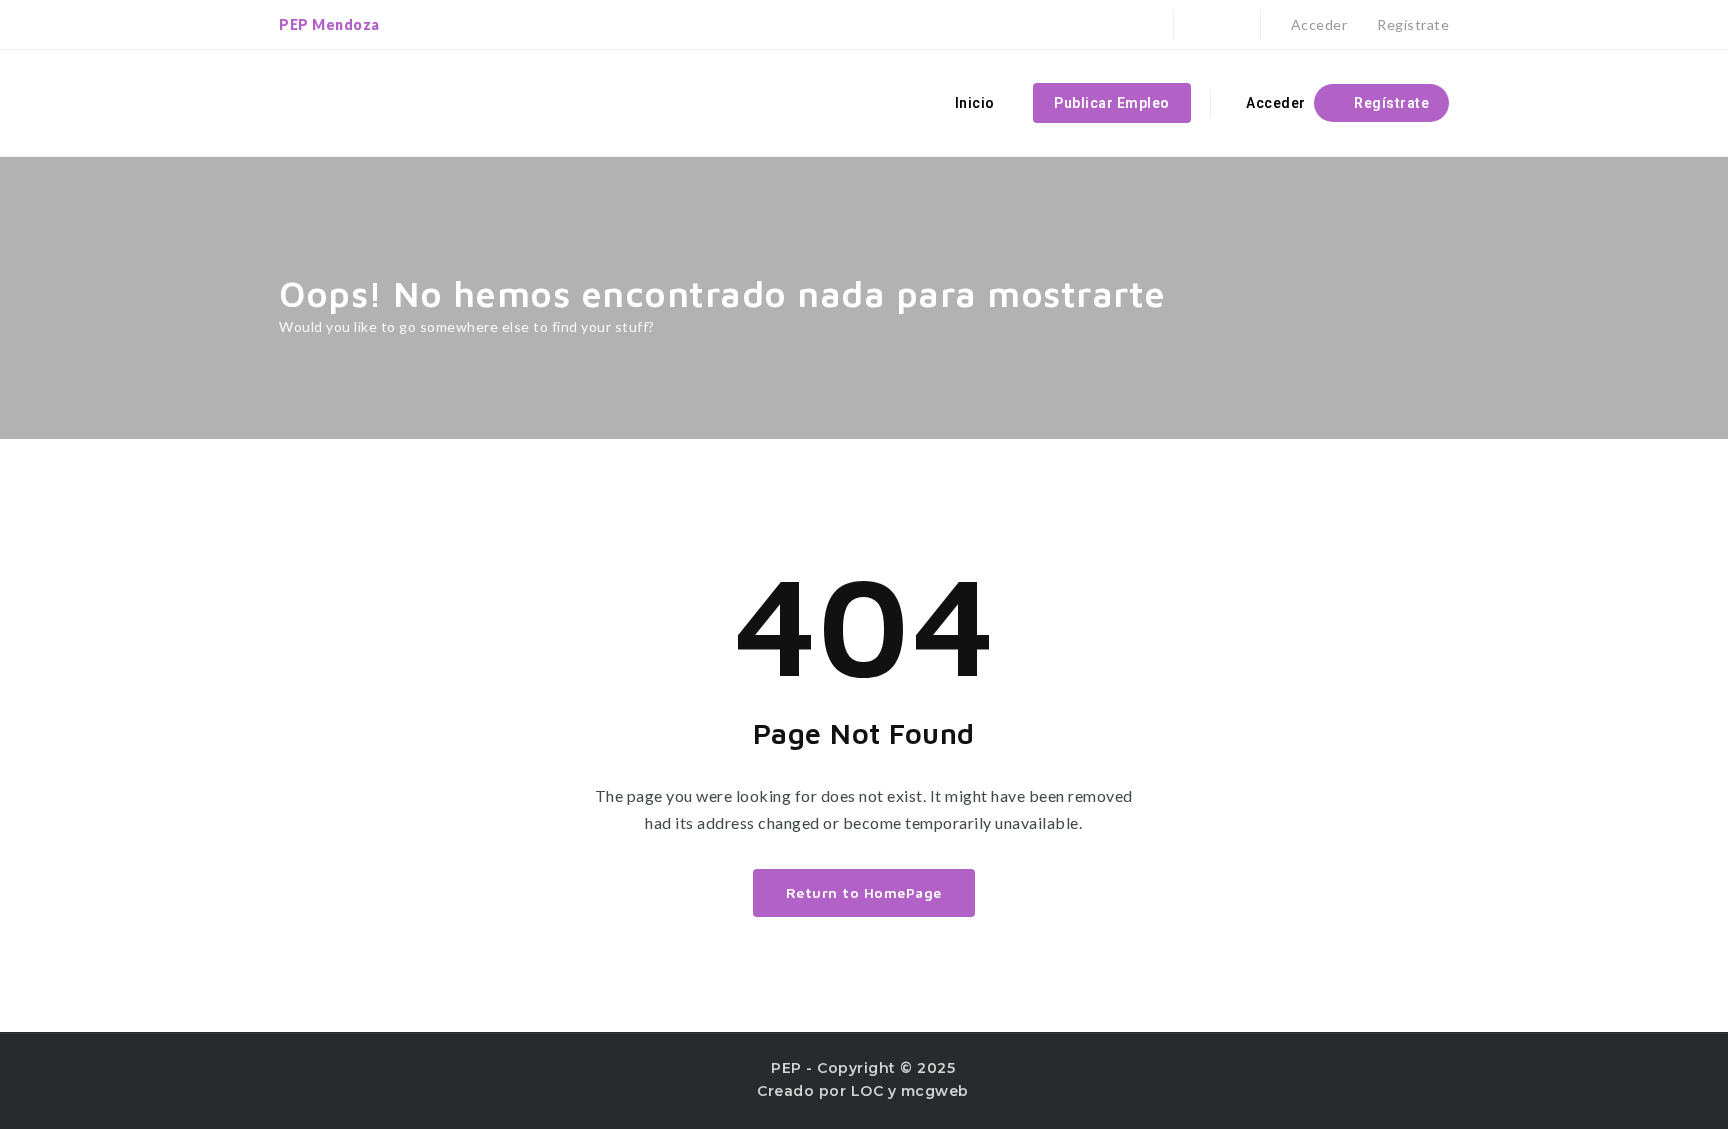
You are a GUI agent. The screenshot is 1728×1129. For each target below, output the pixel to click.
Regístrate (1411, 24)
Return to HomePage (864, 892)
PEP (786, 1068)
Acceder (1317, 24)
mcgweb (935, 1091)
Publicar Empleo (1112, 103)
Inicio (975, 103)
